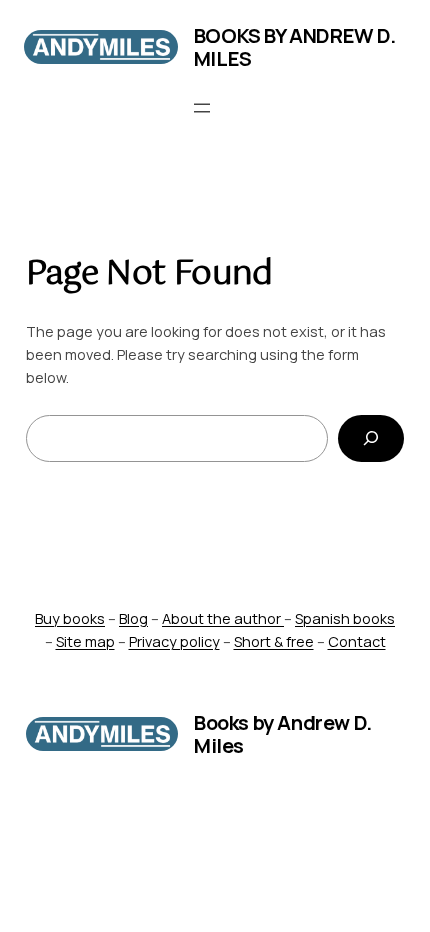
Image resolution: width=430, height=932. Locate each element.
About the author (223, 618)
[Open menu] (202, 108)
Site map (85, 641)
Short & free (274, 641)
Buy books (70, 618)
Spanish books (345, 618)
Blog (133, 618)
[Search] (371, 438)
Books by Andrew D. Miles (295, 47)
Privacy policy (174, 641)
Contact (357, 641)
